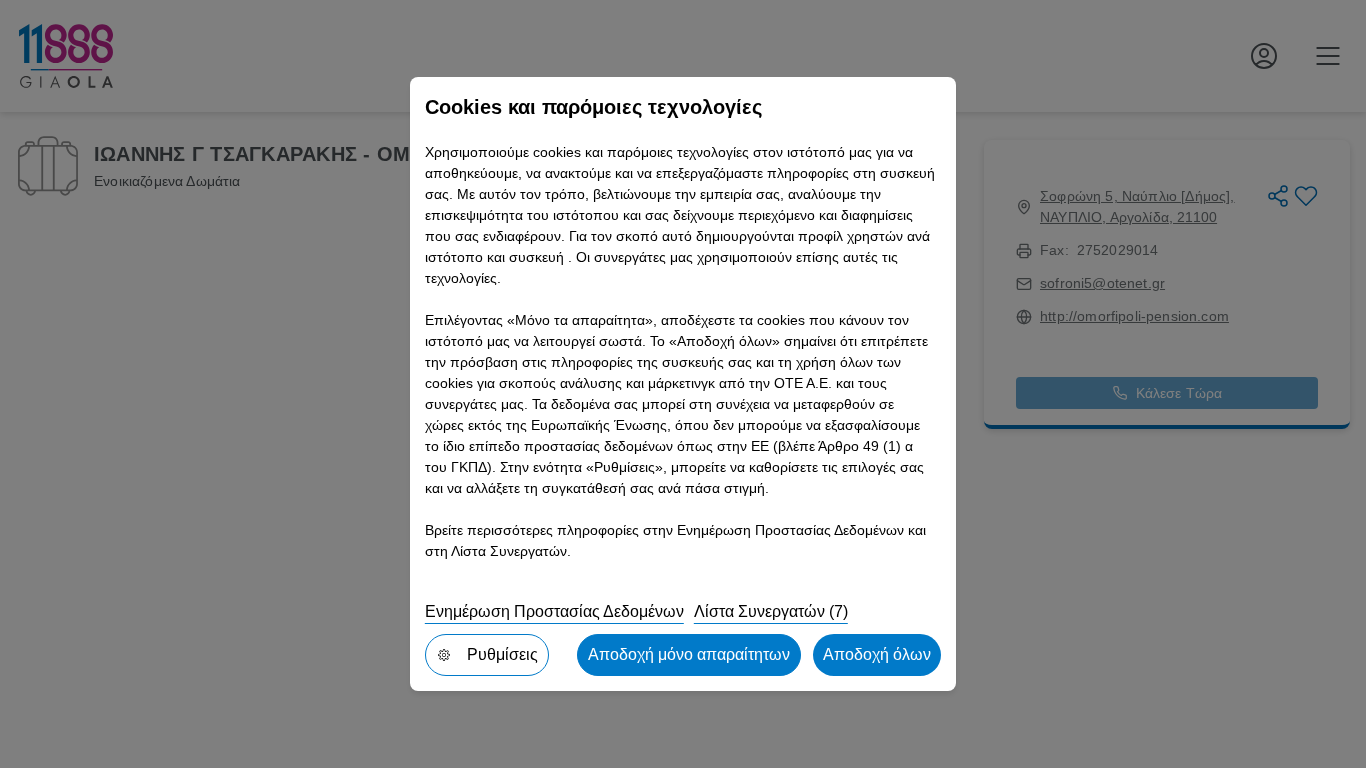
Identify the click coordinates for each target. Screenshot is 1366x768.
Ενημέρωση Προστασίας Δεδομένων (554, 611)
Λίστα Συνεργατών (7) (771, 611)
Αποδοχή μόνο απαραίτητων (689, 654)
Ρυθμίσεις (502, 654)
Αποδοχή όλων (877, 654)
